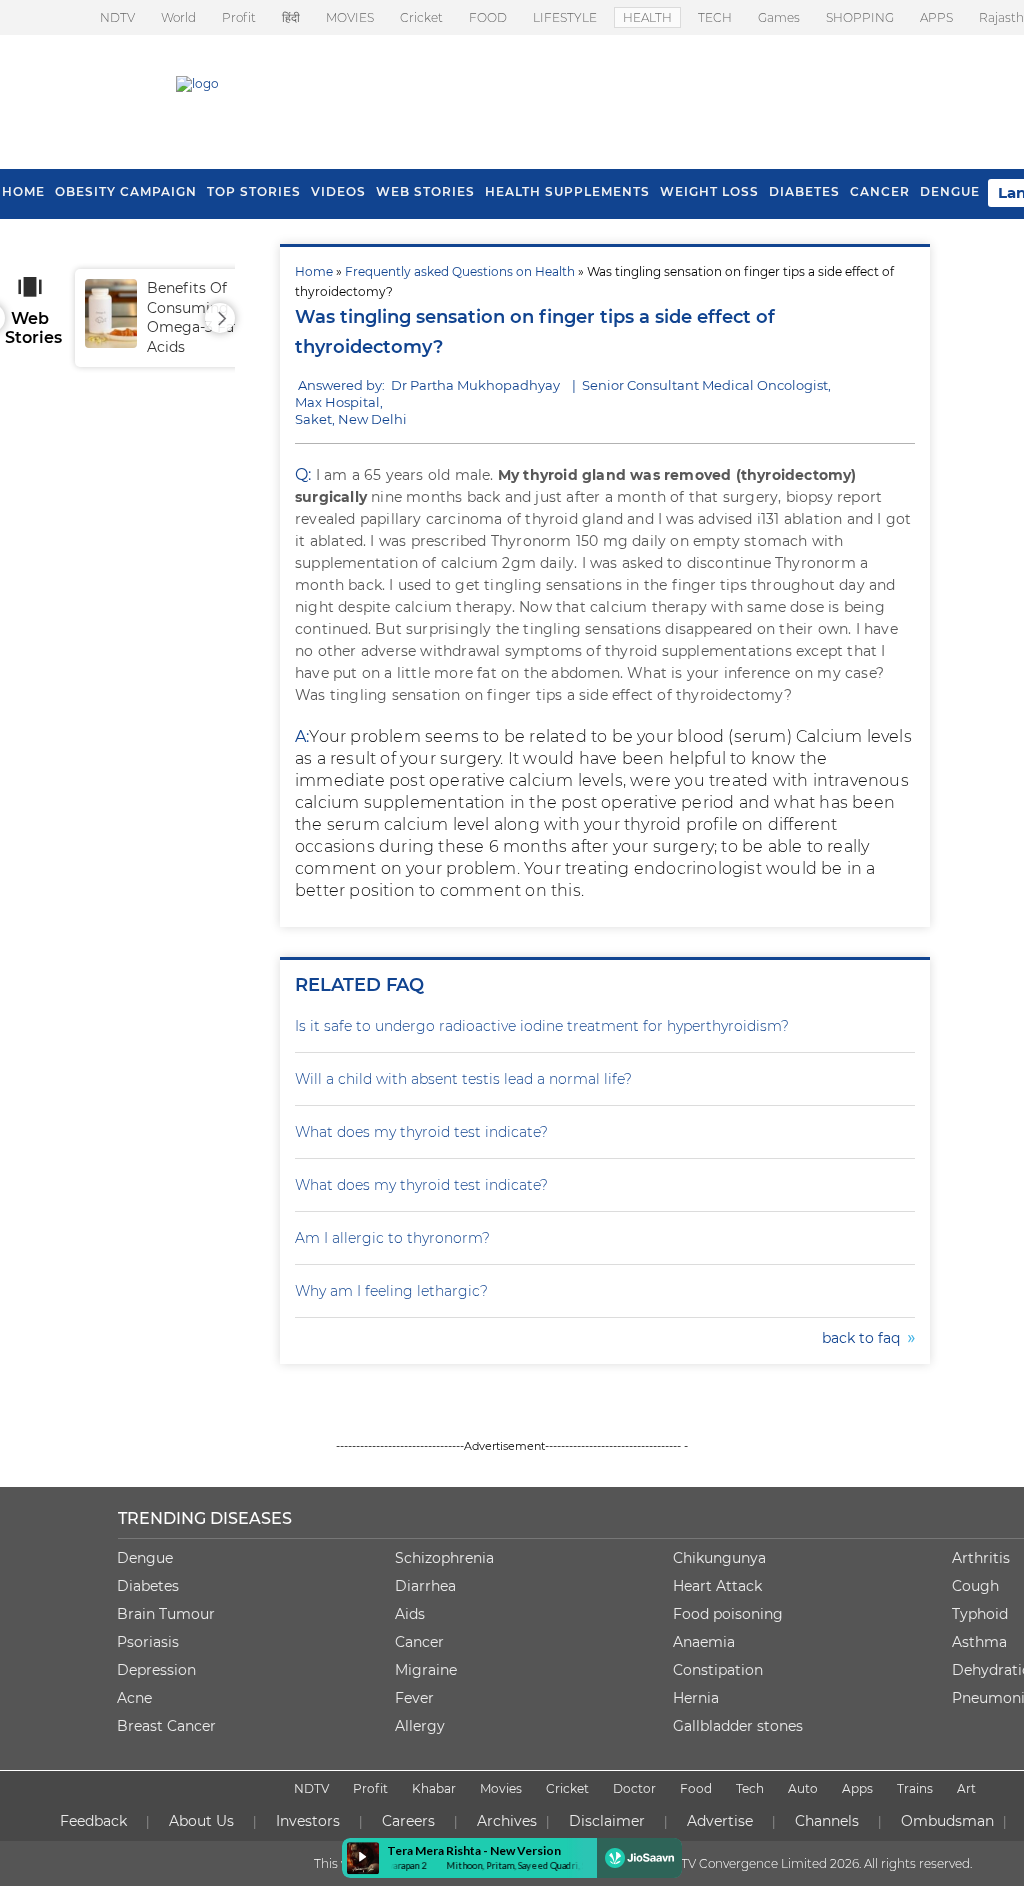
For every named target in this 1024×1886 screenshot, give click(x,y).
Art (966, 1788)
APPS (936, 17)
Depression (156, 1670)
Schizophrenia (444, 1558)
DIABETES (804, 191)
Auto (803, 1788)
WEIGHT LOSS (709, 191)
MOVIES (350, 17)
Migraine (426, 1670)
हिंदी (291, 17)
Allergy (420, 1726)
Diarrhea (425, 1586)
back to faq (865, 1338)
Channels (827, 1821)
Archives (507, 1821)
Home (314, 271)
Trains (915, 1788)
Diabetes (148, 1586)
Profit (239, 17)
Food (696, 1788)
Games (779, 17)
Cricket (421, 17)
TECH (715, 17)
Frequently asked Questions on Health (460, 271)
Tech (750, 1788)
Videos (338, 191)
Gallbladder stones (738, 1726)
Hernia (696, 1698)
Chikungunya (719, 1558)
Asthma (979, 1642)
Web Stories (425, 191)
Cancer (880, 191)
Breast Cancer (166, 1726)
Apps (857, 1788)
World (178, 17)
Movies (501, 1788)
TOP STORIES (254, 191)
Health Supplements (567, 191)
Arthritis (981, 1558)
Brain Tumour (166, 1614)
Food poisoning (728, 1614)
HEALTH (647, 17)
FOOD (488, 17)
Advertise (720, 1821)
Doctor (634, 1788)
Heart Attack (717, 1586)
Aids (410, 1614)
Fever (414, 1698)
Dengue (950, 191)
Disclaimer (607, 1821)
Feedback (93, 1821)
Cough (975, 1586)
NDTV (117, 17)
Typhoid (980, 1614)
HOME (23, 191)
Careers (408, 1821)
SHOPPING (860, 17)
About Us (201, 1821)
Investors (308, 1821)
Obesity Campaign (126, 191)
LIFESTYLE (565, 17)
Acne (134, 1698)
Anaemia (704, 1642)
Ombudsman (947, 1821)
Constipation (718, 1670)
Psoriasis (148, 1642)
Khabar (434, 1788)
